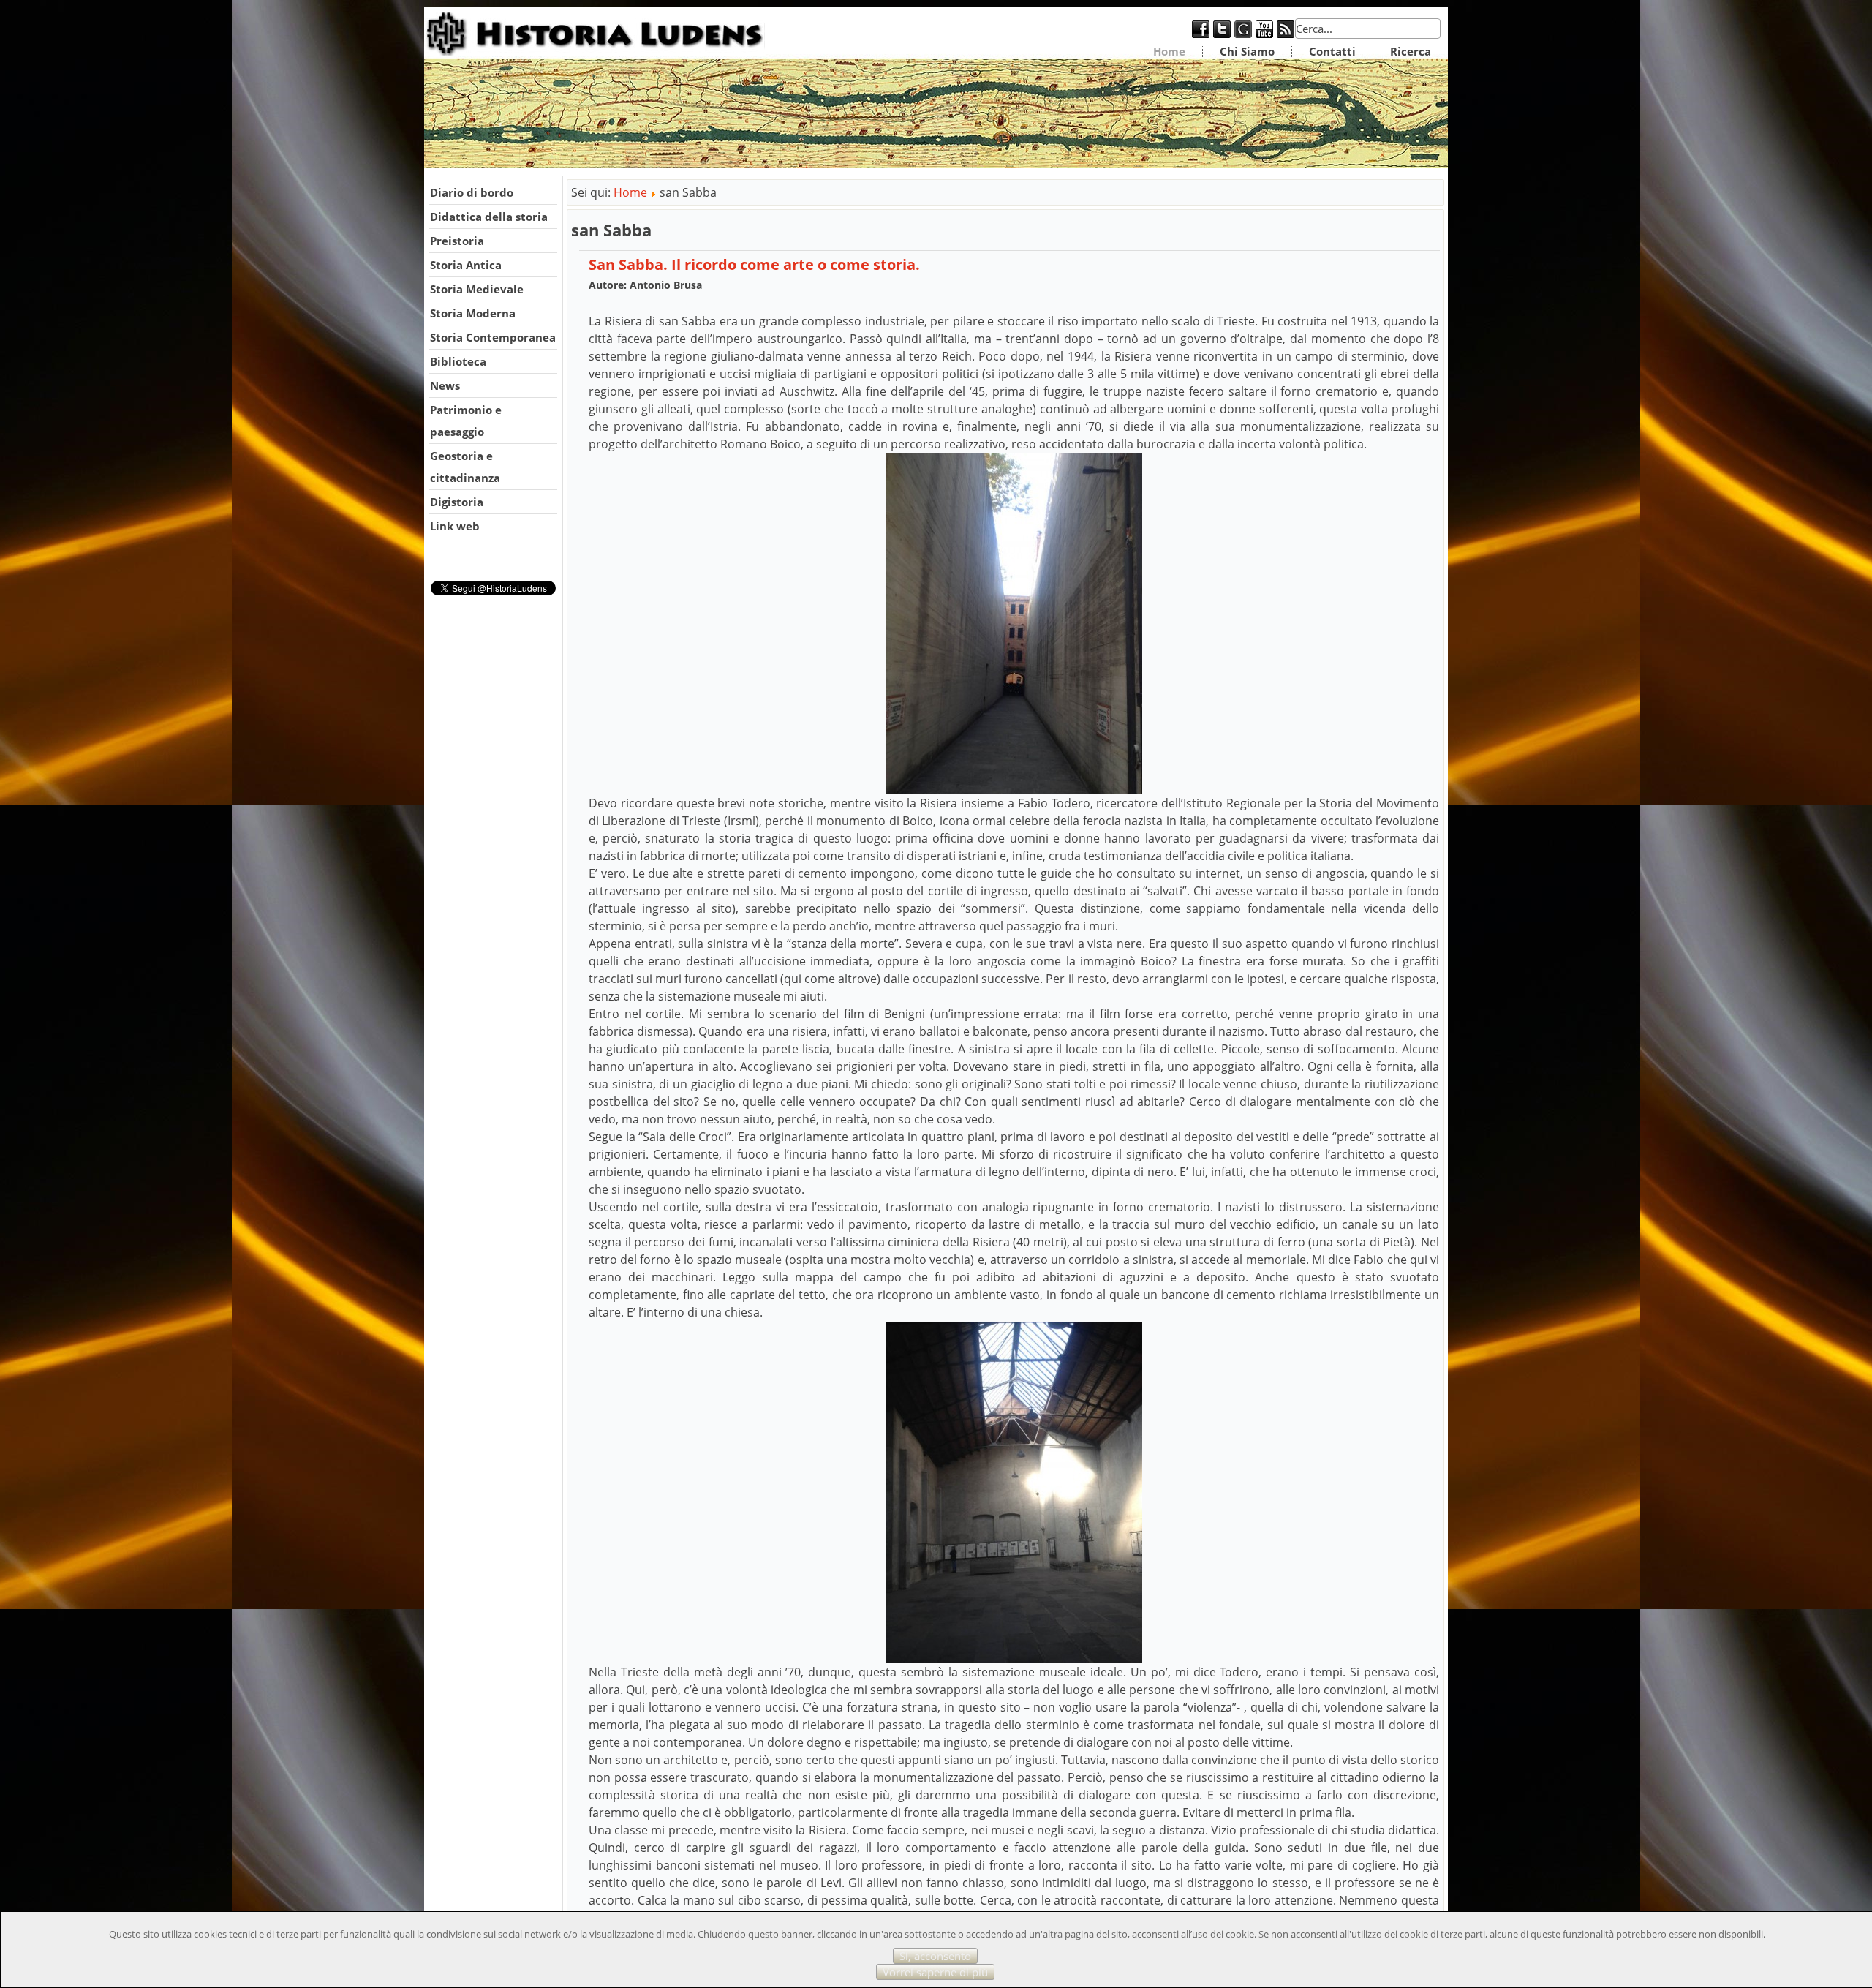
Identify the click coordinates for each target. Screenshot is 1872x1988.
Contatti (1332, 51)
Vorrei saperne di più (935, 1972)
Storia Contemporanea (493, 337)
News (445, 385)
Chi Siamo (1247, 51)
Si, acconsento (935, 1956)
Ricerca (1411, 51)
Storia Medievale (477, 289)
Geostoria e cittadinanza (465, 467)
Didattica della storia (489, 217)
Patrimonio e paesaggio (466, 421)
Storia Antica (466, 265)
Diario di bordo (472, 192)
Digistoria (457, 502)
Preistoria (457, 241)
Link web (455, 526)
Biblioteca (458, 361)
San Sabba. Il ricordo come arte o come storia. (754, 264)
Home (1169, 51)
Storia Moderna (473, 313)
